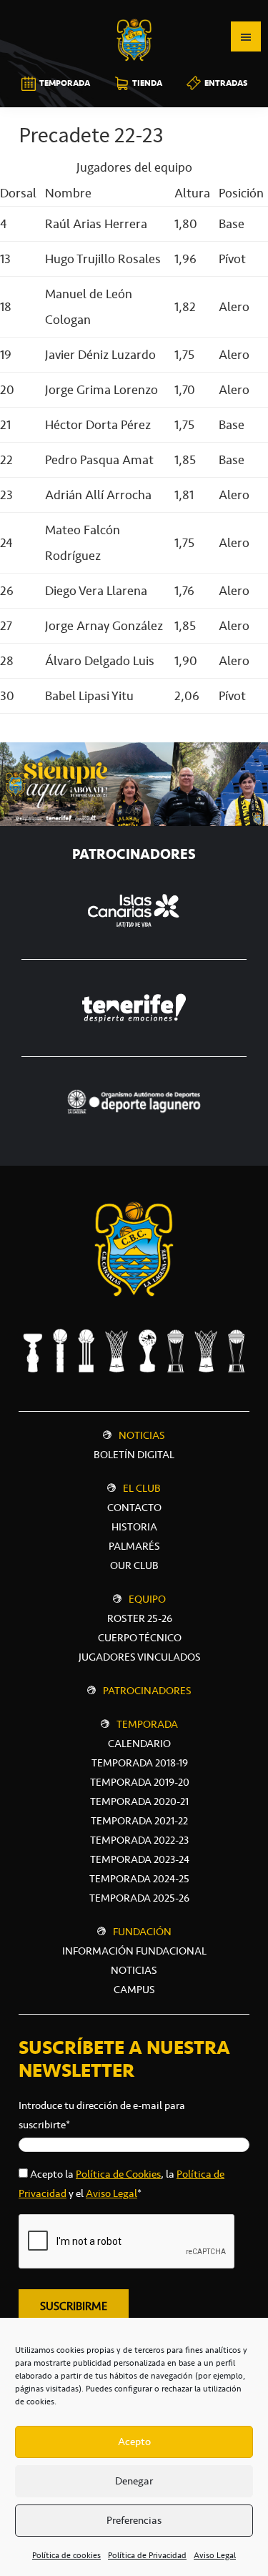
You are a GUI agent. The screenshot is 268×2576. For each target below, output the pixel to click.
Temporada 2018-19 (140, 1763)
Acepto (134, 2442)
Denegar (134, 2481)
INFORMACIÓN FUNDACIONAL (134, 1951)
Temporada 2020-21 (139, 1801)
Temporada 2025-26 (139, 1898)
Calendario (139, 1744)
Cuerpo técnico (140, 1638)
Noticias (142, 1435)
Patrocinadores (147, 1691)
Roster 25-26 (140, 1618)
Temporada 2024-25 (139, 1879)
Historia (134, 1527)
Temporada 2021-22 (139, 1821)
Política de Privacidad (147, 2555)
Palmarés (134, 1546)
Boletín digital (134, 1455)
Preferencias (134, 2520)
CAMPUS (134, 1990)
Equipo (147, 1599)
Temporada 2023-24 (140, 1859)
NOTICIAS (134, 1970)
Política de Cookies (118, 2174)
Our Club (134, 1565)
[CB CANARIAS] (134, 10)
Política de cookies (66, 2555)
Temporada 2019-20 (140, 1782)
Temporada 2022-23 (139, 1840)
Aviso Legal (215, 2555)
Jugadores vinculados (140, 1657)
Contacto (134, 1508)
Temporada (147, 1724)
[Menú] (246, 36)
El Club (142, 1488)
